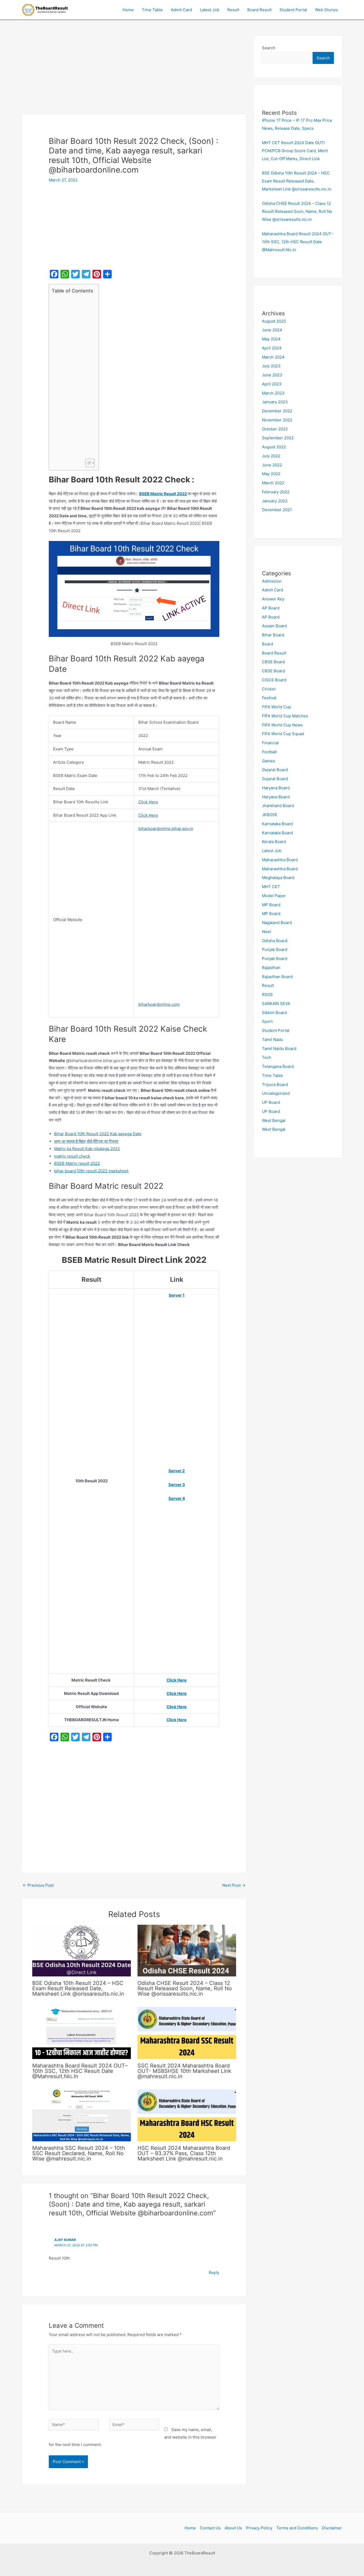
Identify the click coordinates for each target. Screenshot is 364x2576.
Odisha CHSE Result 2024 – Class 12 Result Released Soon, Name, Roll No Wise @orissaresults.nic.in (185, 1988)
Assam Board (274, 626)
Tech (267, 1057)
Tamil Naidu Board (279, 1049)
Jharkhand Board (278, 806)
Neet (266, 932)
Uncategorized (276, 1093)
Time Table (152, 10)
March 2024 (273, 357)
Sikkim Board (274, 1013)
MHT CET (271, 887)
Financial (270, 743)
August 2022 (274, 447)
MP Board (271, 905)
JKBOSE (270, 815)
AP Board (271, 608)
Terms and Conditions (297, 2528)
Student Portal (293, 10)
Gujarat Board (275, 770)
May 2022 (271, 474)
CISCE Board (274, 680)
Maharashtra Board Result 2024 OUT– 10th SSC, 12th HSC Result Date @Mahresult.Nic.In (80, 2071)
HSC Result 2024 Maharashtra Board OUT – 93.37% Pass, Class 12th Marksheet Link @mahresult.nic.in (184, 2153)
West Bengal (274, 1120)
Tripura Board (275, 1084)
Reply (214, 2272)
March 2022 (273, 483)
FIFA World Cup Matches (285, 716)
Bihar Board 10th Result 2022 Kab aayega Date (98, 1134)
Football (269, 752)
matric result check (72, 1156)
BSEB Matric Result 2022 (163, 494)
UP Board (271, 1102)
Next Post (234, 1885)
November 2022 (277, 420)
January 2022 (275, 501)
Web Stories (326, 10)
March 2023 (273, 393)
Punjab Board (275, 949)
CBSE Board (273, 662)
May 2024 (271, 339)
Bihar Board (273, 635)
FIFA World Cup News (282, 725)
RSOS (267, 994)
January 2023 (275, 402)
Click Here (148, 802)
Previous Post (38, 1885)
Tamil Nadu (272, 1039)
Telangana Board (278, 1066)
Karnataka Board (277, 824)
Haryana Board (276, 788)
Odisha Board (275, 941)
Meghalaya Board (278, 878)
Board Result (259, 10)
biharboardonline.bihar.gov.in (166, 829)
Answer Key (273, 599)
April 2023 (272, 384)
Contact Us (210, 2528)
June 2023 (272, 375)
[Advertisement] (134, 75)
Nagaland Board (277, 923)
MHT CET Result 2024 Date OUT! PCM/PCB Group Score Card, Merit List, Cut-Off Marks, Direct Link (295, 151)
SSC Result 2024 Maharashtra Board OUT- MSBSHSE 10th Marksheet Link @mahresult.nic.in (184, 2071)
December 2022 (277, 411)
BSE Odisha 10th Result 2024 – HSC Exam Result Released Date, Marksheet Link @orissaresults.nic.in (78, 1988)
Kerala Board (274, 842)
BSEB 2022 (77, 1163)
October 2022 (275, 429)
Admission (272, 581)
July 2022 (271, 456)
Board (268, 644)
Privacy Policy (259, 2528)
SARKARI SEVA (276, 1004)
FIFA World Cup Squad (283, 734)
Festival (269, 698)
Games (268, 761)
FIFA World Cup (276, 707)
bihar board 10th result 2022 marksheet (91, 1171)
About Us (233, 2528)
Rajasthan (271, 968)
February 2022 (276, 492)
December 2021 (277, 510)
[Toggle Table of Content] (87, 463)
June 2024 (272, 330)
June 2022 (272, 465)
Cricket (269, 689)
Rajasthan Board (277, 977)
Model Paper (274, 896)
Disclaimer (332, 2528)
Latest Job (210, 10)
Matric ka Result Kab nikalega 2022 (87, 1149)
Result (233, 10)
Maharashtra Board (280, 860)
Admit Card (181, 10)
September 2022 (278, 438)
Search (269, 48)
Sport (267, 1021)
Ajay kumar (65, 2240)
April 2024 (272, 348)
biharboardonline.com (159, 1004)
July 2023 (271, 366)
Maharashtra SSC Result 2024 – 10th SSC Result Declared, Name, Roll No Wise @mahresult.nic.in (79, 2153)
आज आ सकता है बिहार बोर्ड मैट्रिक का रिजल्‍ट (86, 1141)
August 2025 (274, 321)
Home (128, 10)
